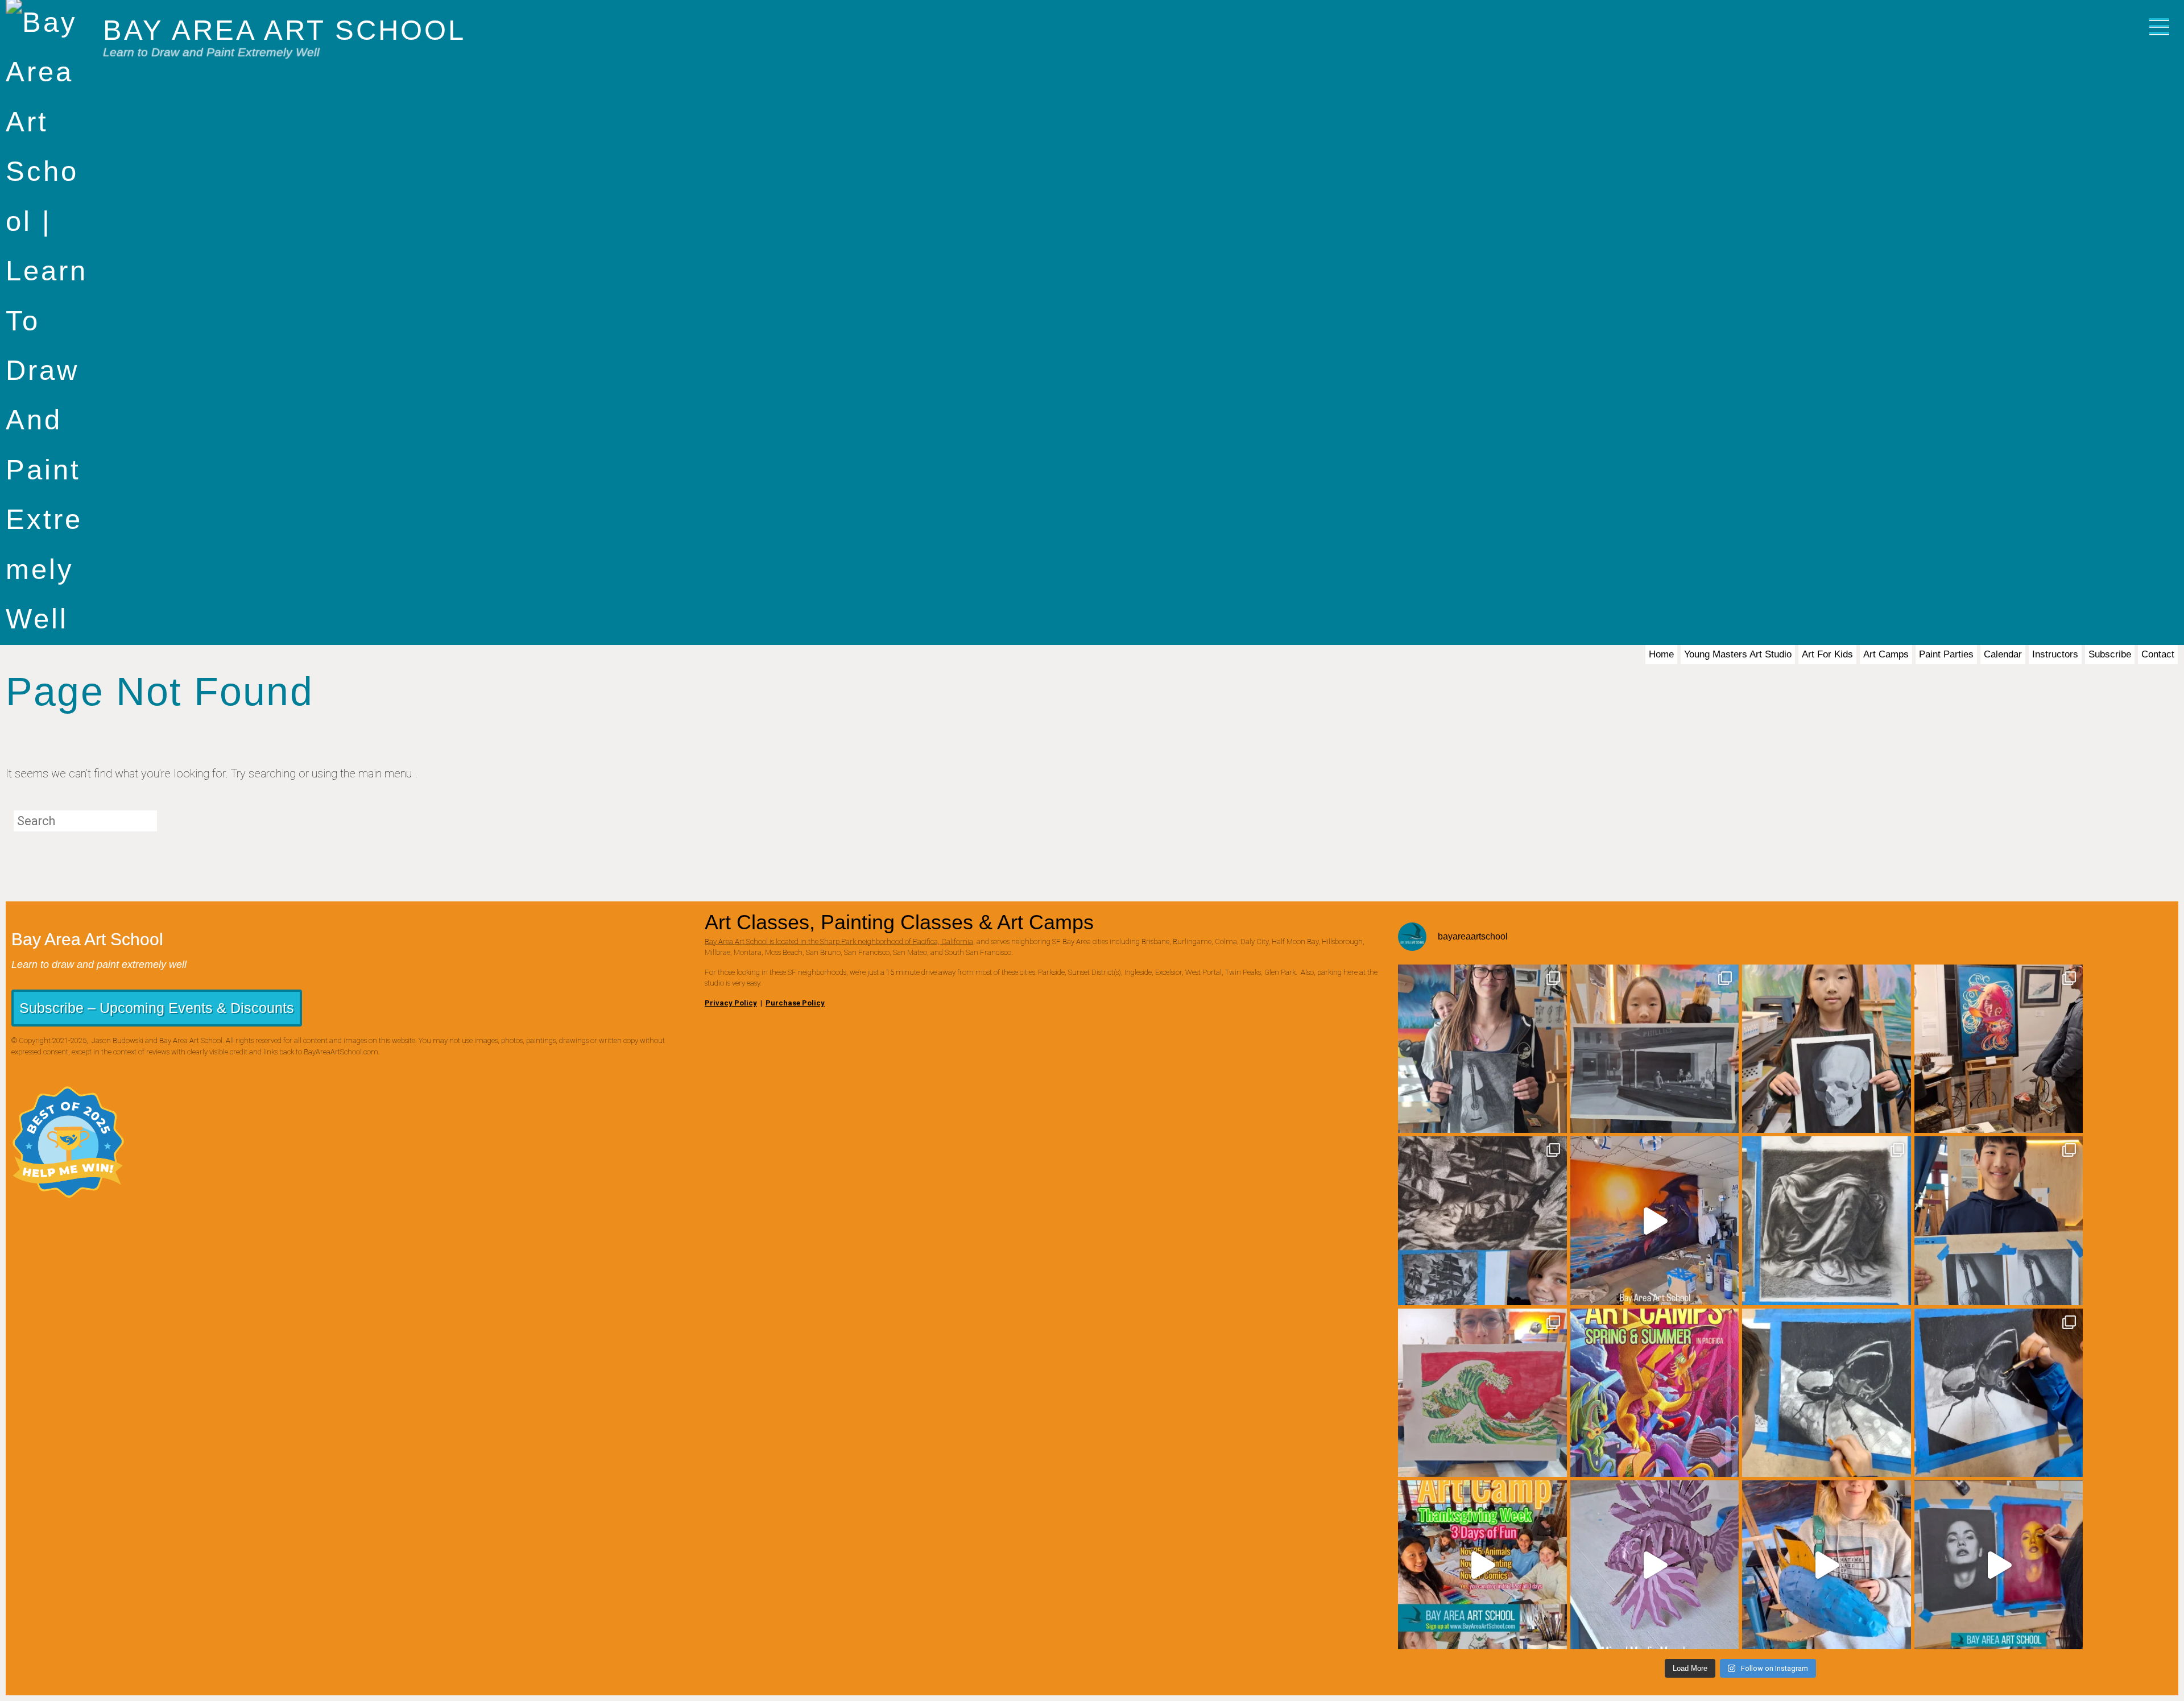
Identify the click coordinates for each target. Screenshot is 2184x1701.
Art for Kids (1827, 654)
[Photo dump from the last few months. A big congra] (1482, 1049)
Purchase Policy (795, 1003)
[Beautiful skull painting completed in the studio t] (1827, 1049)
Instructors (2055, 654)
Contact (2158, 654)
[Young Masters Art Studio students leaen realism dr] (1827, 1393)
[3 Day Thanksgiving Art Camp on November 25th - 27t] (1482, 1565)
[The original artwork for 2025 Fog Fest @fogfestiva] (1999, 1049)
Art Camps (1886, 654)
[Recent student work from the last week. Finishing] (1827, 1221)
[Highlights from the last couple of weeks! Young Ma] (1482, 1221)
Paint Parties (1946, 654)
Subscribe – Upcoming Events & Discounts (157, 1008)
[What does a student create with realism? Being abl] (1482, 1393)
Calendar (2003, 654)
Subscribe (2110, 654)
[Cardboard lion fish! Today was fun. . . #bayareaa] (1655, 1565)
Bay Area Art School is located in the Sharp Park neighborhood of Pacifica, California (839, 941)
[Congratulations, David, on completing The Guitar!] (1999, 1221)
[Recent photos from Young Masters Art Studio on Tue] (1999, 1393)
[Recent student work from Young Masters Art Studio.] (1655, 1049)
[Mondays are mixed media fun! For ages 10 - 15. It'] (1827, 1565)
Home (1661, 654)
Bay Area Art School (284, 30)
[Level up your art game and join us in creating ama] (1999, 1565)
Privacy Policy (731, 1003)
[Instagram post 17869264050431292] (1655, 1221)
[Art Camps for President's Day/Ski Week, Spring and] (1655, 1393)
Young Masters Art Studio (1738, 654)
